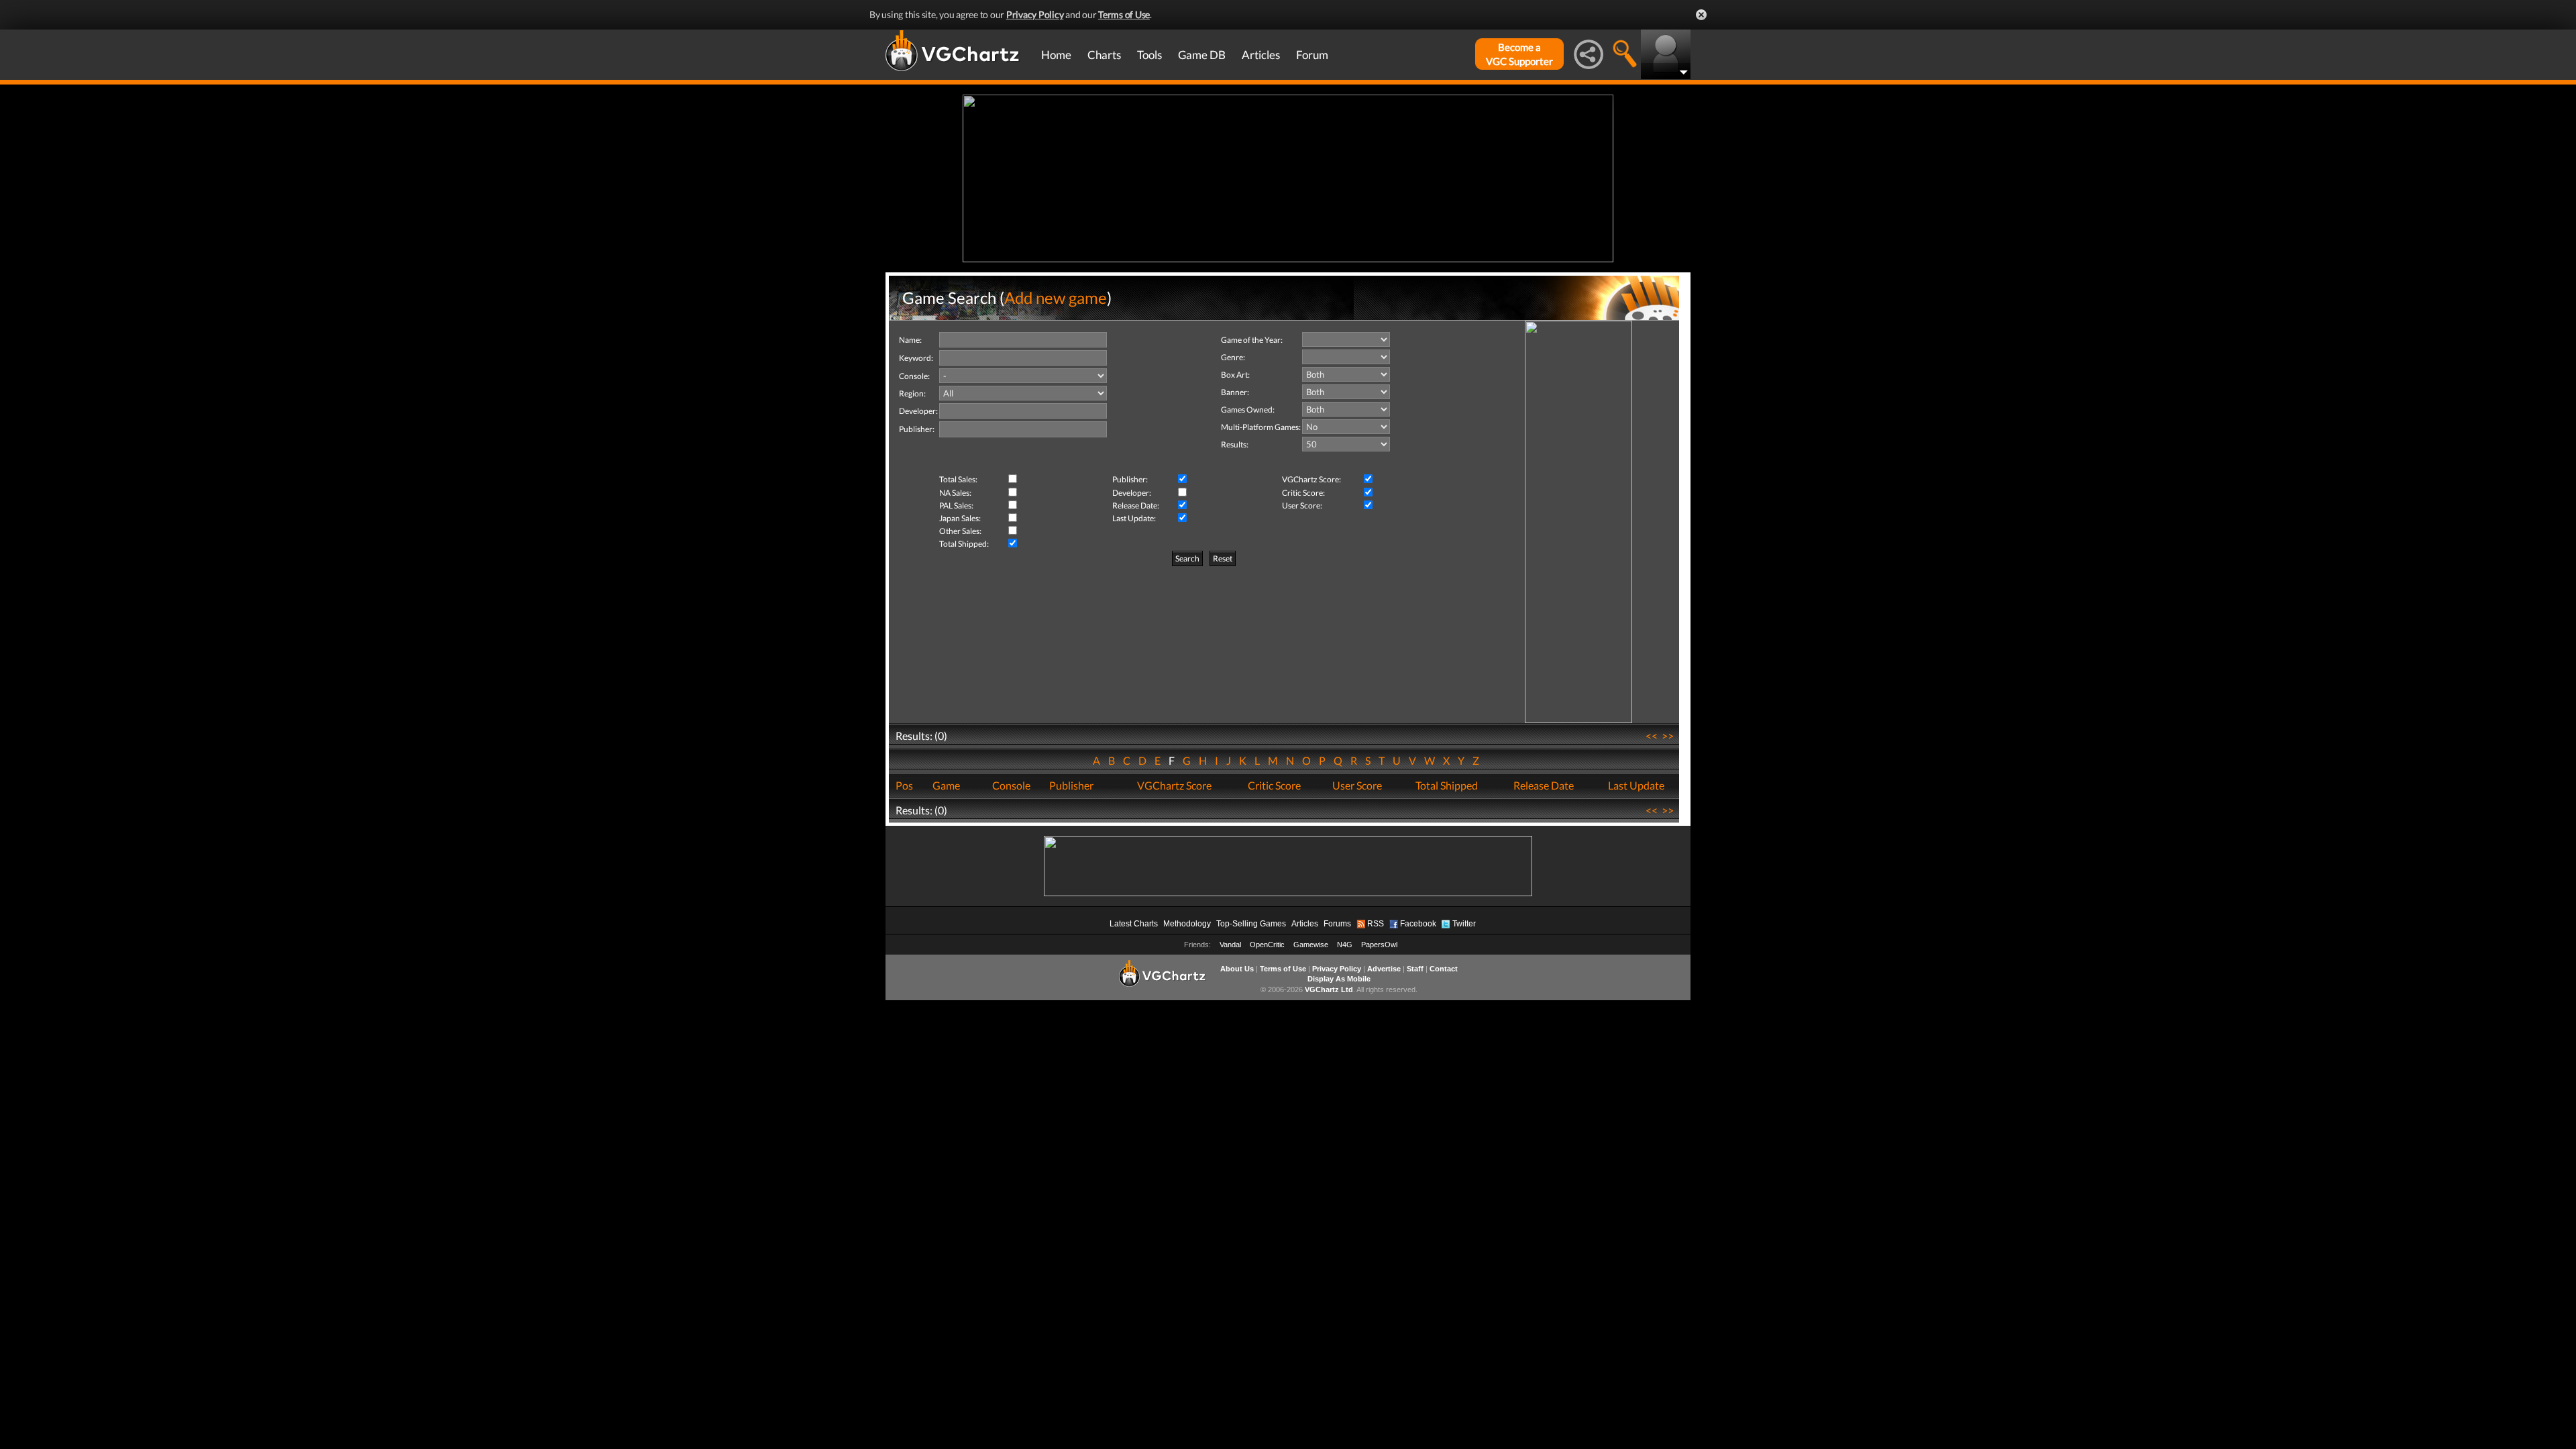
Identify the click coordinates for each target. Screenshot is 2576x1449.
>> (1668, 736)
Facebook (1418, 924)
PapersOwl (1379, 945)
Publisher (1071, 785)
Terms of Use (1124, 14)
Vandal (1230, 945)
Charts (1104, 55)
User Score (1357, 785)
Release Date (1544, 785)
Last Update (1636, 785)
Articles (1261, 55)
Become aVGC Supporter (1519, 54)
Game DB (1202, 55)
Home (1056, 55)
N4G (1345, 945)
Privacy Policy (1035, 14)
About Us (1237, 969)
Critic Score (1274, 785)
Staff (1415, 969)
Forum (1312, 55)
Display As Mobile (1339, 979)
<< (1652, 736)
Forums (1337, 924)
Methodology (1187, 924)
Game (946, 785)
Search (1187, 558)
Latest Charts (1134, 924)
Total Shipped (1447, 785)
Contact (1444, 969)
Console (1011, 785)
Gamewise (1311, 945)
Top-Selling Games (1251, 924)
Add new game (1056, 298)
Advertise (1384, 969)
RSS (1376, 924)
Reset (1223, 558)
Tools (1149, 55)
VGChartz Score (1174, 785)
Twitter (1464, 924)
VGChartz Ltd (1329, 989)
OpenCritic (1267, 945)
